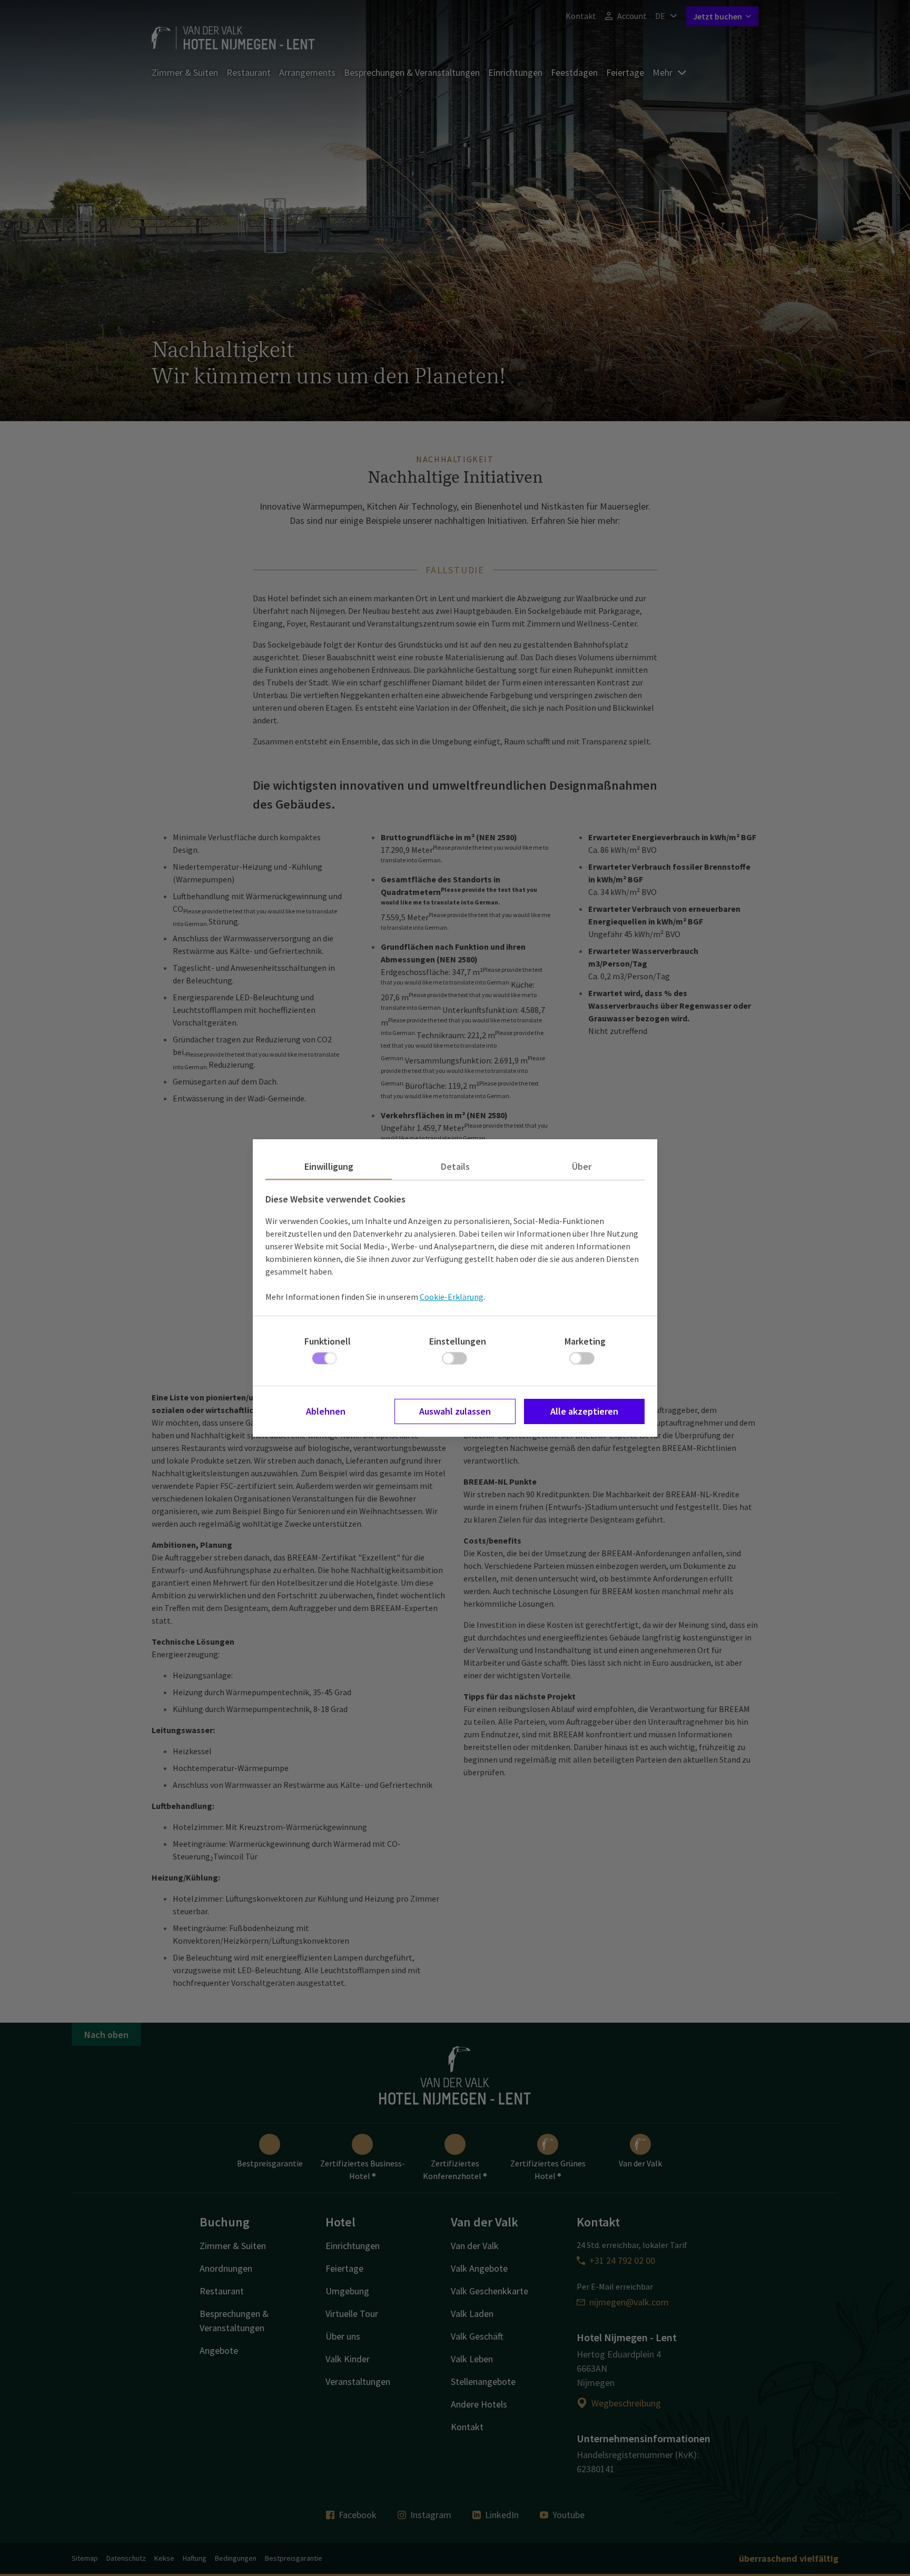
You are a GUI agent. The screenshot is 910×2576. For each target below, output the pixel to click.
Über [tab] (582, 1166)
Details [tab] (455, 1166)
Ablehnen (326, 1411)
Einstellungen (458, 1341)
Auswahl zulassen (455, 1411)
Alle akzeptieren (584, 1411)
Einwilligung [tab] (329, 1166)
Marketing (585, 1341)
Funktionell (328, 1341)
